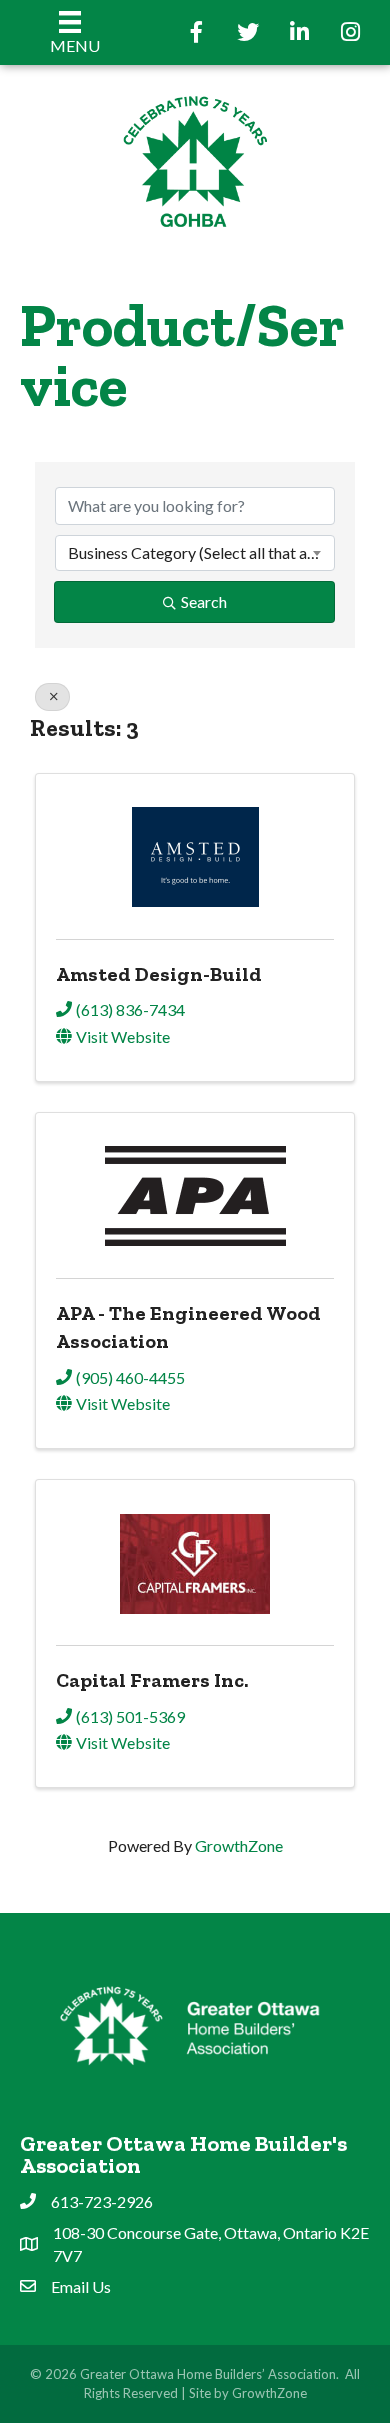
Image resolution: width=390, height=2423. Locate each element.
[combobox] (195, 553)
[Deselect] (52, 697)
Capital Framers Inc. (152, 1680)
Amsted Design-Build (159, 974)
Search (204, 601)
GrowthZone (239, 1845)
